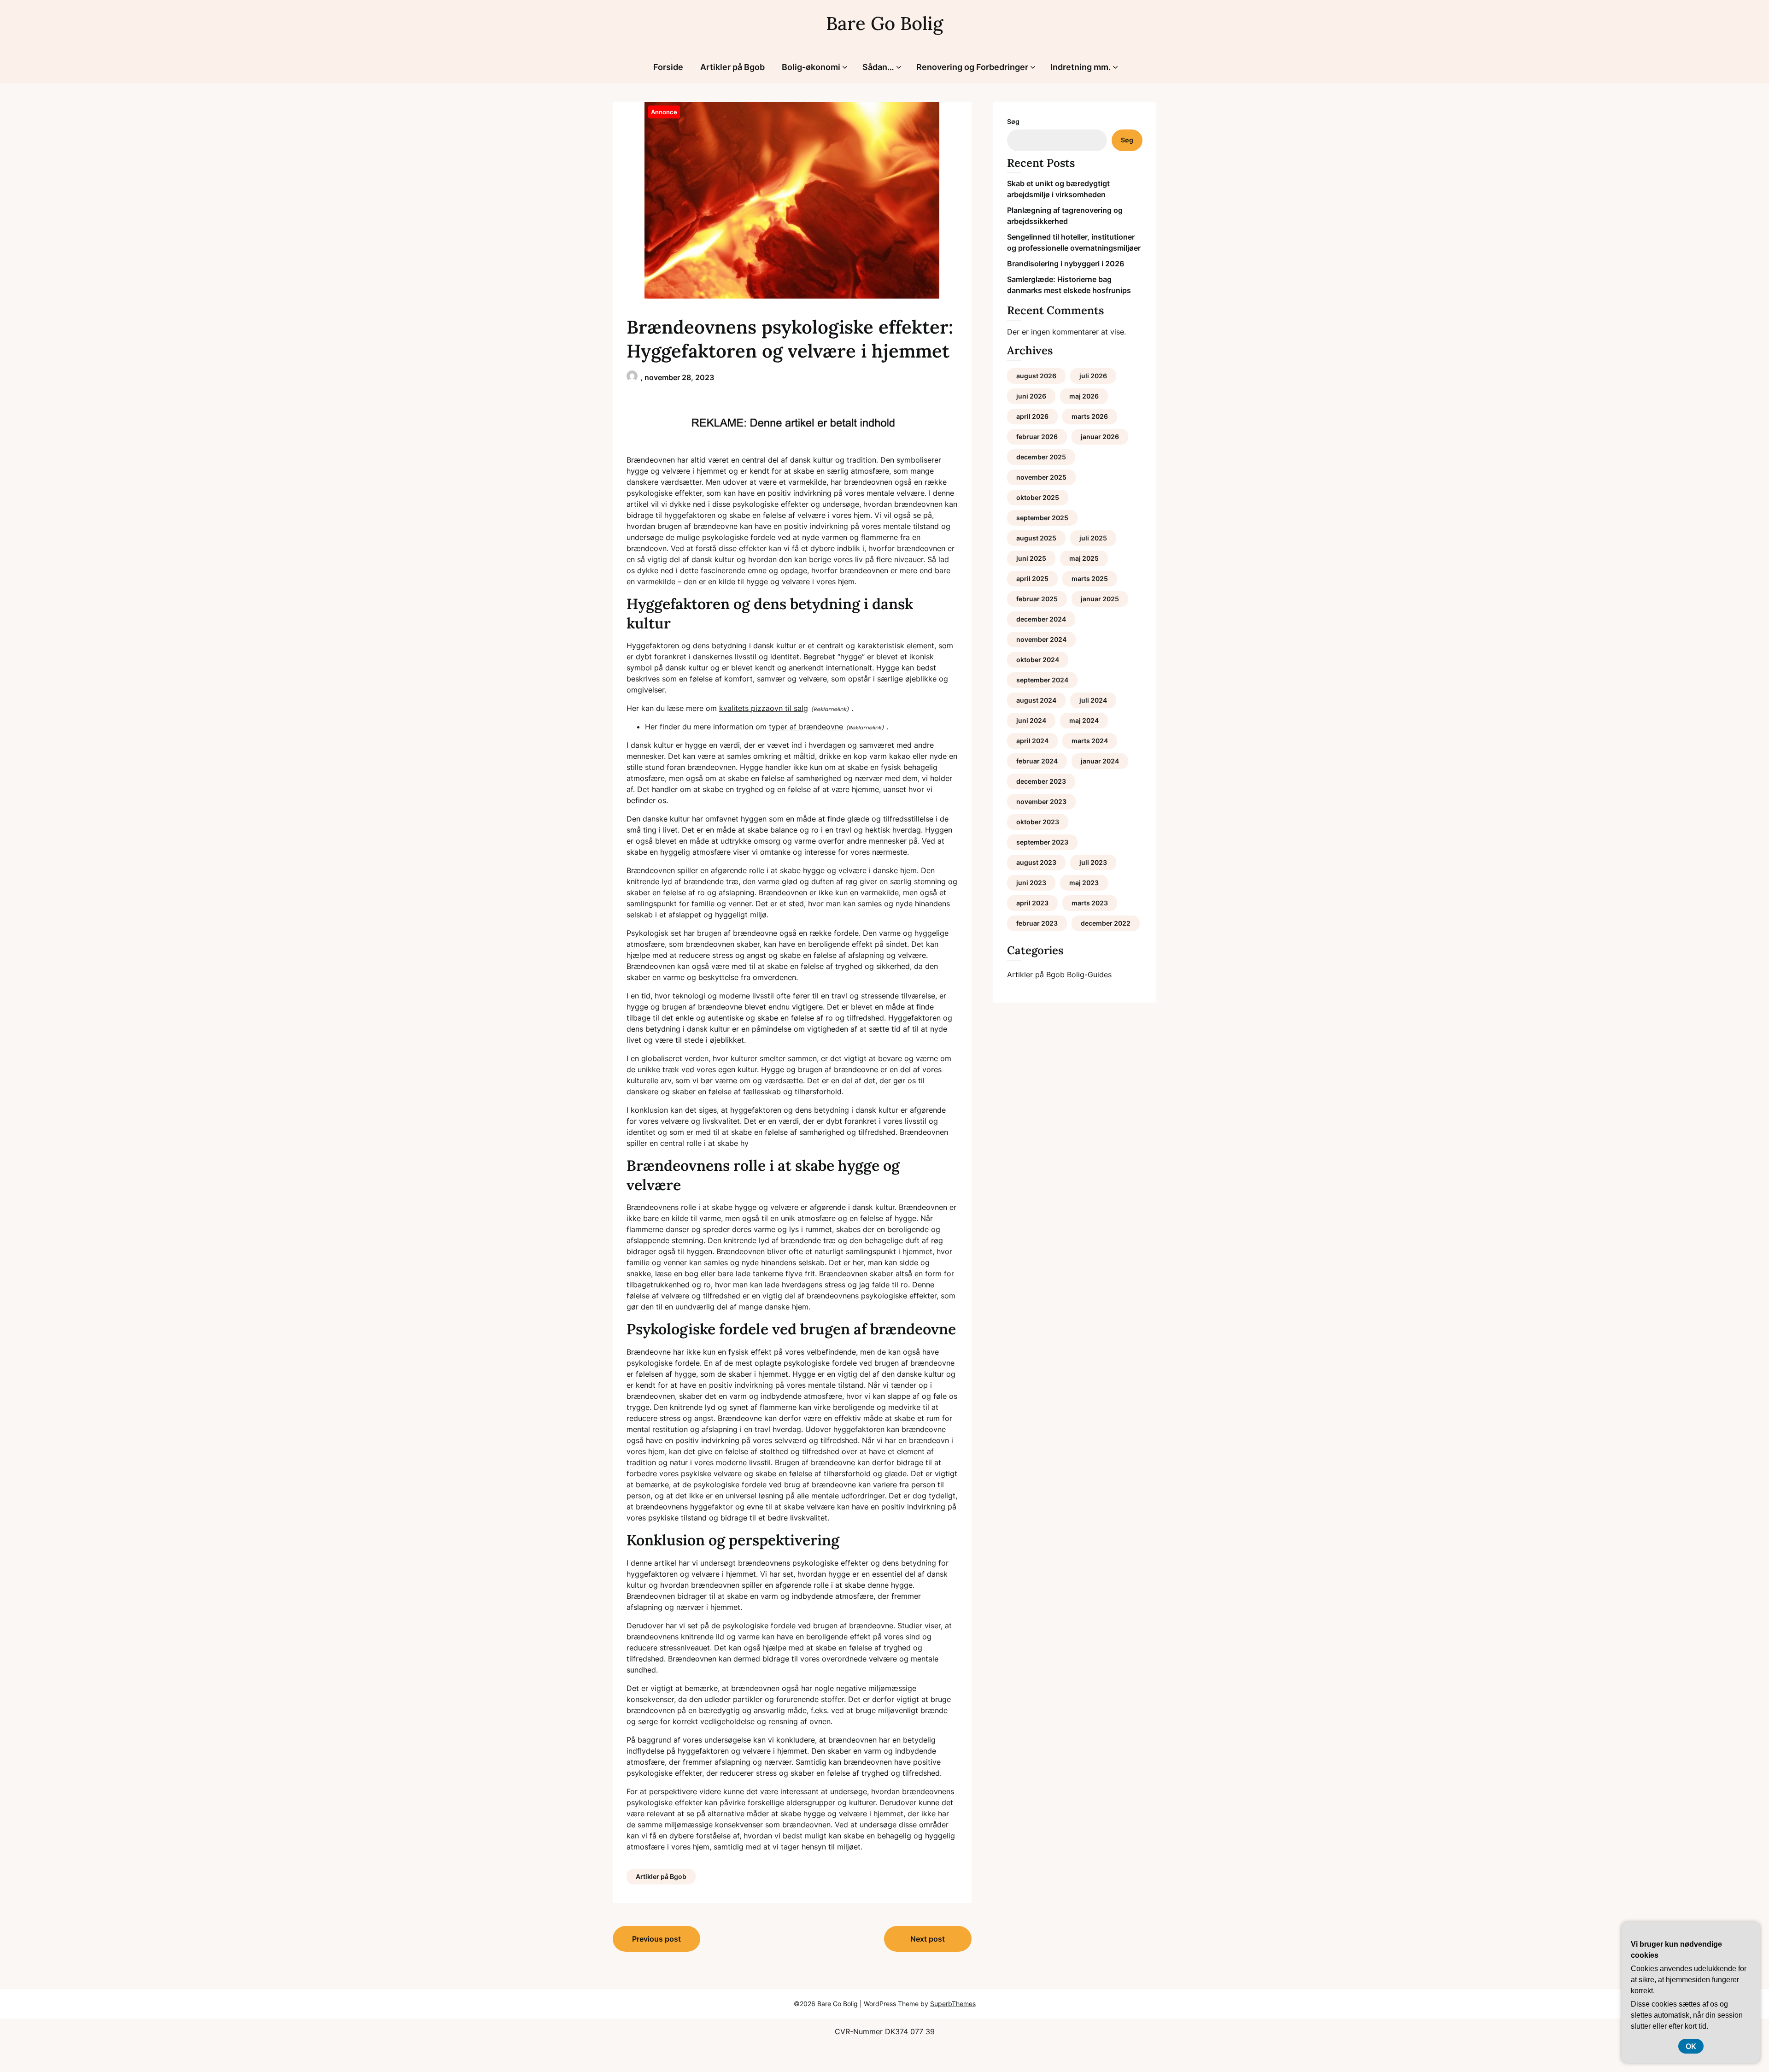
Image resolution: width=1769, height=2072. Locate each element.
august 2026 (1036, 376)
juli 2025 (1093, 538)
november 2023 (1041, 801)
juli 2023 (1093, 862)
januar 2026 (1100, 437)
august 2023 (1036, 862)
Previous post (656, 1939)
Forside (668, 67)
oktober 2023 (1038, 822)
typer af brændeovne (806, 727)
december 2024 (1041, 619)
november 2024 (1041, 639)
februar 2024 (1037, 761)
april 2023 (1032, 903)
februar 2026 (1037, 437)
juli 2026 (1093, 376)
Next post (928, 1939)
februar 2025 (1037, 599)
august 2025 (1036, 538)
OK (1691, 2046)
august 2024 (1036, 700)
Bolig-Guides (1089, 974)
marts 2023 (1090, 903)
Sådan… (878, 67)
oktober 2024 (1038, 660)
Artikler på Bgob (732, 67)
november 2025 (1041, 477)
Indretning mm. (1081, 67)
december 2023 (1041, 781)
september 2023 (1042, 842)
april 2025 (1032, 578)
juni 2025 (1031, 558)
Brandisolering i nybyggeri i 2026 (1066, 264)
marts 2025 (1090, 578)
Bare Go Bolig (884, 23)
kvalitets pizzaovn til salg (764, 708)
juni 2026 (1031, 396)
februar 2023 (1037, 923)
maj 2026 (1084, 396)
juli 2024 (1093, 700)
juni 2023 (1031, 883)
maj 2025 (1084, 558)
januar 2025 (1100, 599)
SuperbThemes (953, 2004)
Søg (1013, 121)
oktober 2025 (1038, 497)
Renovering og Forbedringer (972, 67)
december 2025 (1041, 457)
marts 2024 (1090, 741)
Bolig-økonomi (811, 67)
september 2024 (1042, 680)
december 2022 (1106, 923)
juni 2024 (1031, 720)
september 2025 (1042, 518)
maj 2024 (1084, 720)
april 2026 (1032, 416)
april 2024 (1032, 741)
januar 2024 (1100, 761)
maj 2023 (1084, 883)
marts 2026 (1090, 416)
